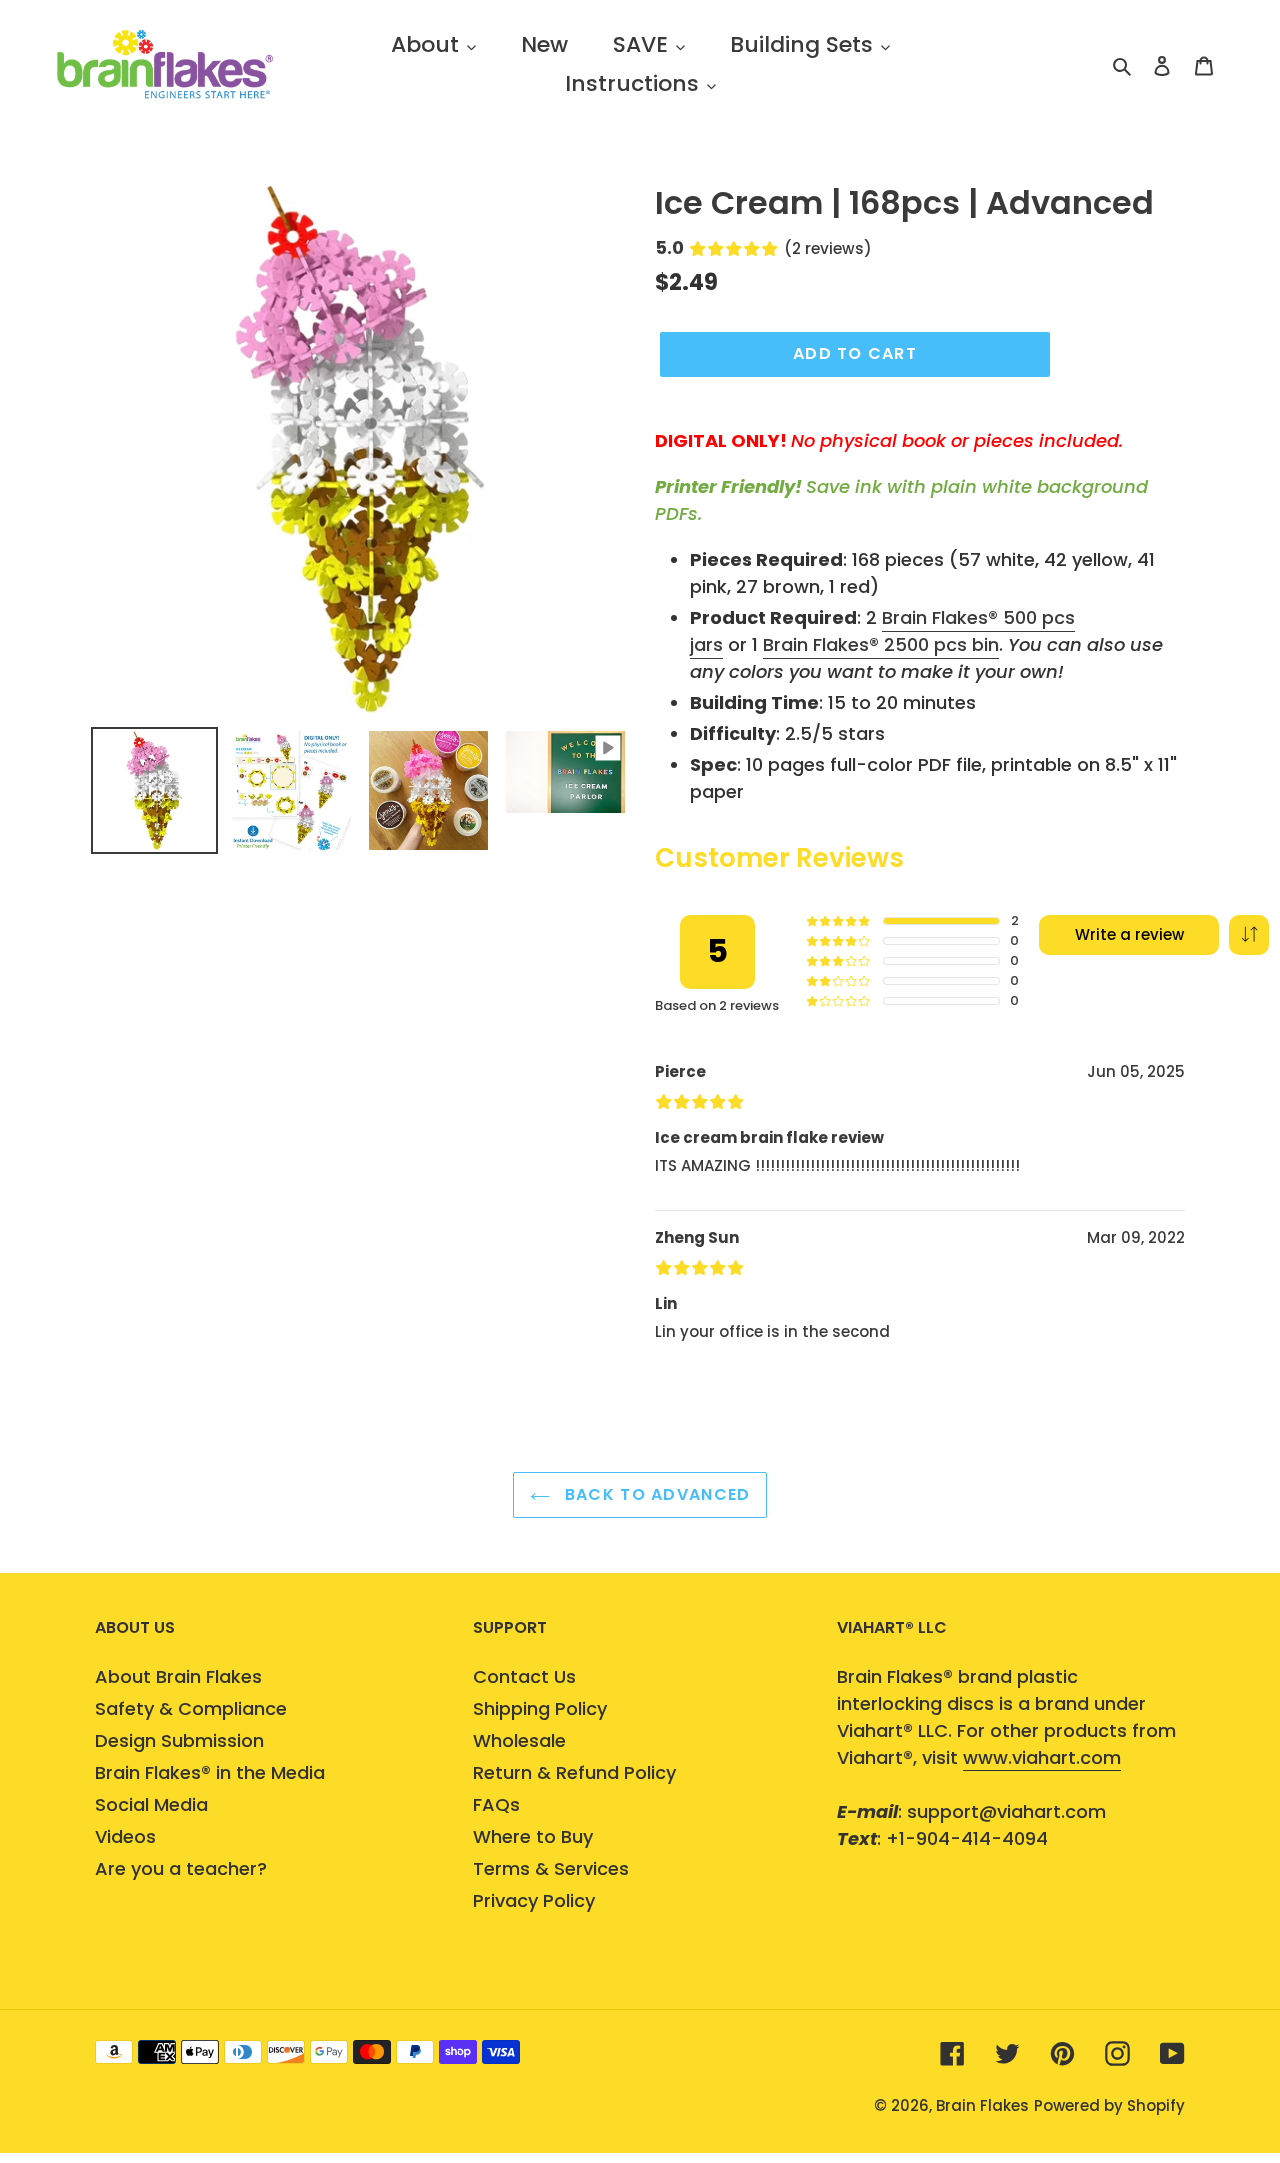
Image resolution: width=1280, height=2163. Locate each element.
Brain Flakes (982, 2105)
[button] (1249, 935)
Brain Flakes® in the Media (210, 1772)
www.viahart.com (1042, 1757)
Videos (125, 1836)
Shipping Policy (540, 1708)
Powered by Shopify (1109, 2105)
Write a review (1129, 934)
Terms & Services (551, 1868)
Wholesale (519, 1740)
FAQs (496, 1804)
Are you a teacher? (181, 1868)
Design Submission (179, 1740)
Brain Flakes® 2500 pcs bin (881, 644)
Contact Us (524, 1676)
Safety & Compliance (191, 1708)
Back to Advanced (655, 1494)
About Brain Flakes (178, 1676)
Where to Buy (533, 1836)
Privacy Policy (534, 1900)
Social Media (151, 1804)
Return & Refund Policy (574, 1772)
